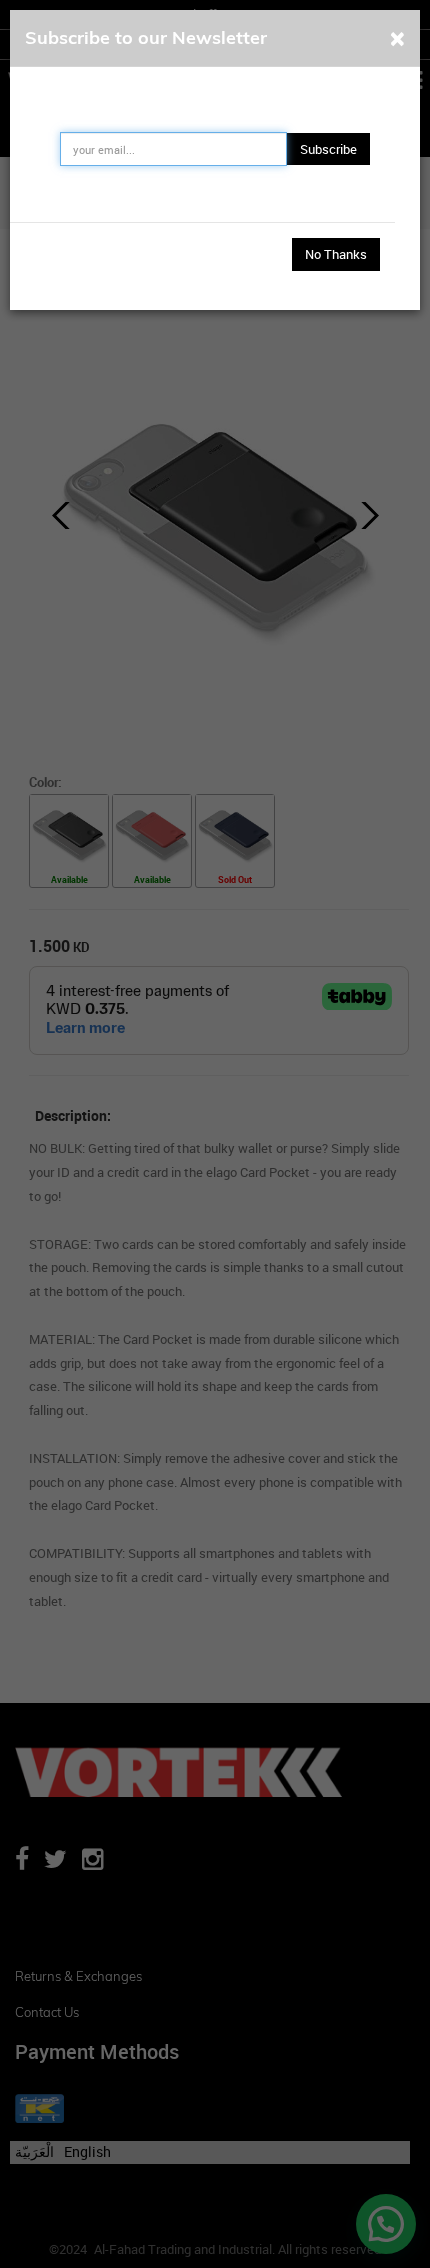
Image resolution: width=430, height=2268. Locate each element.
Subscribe (328, 149)
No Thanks (336, 254)
